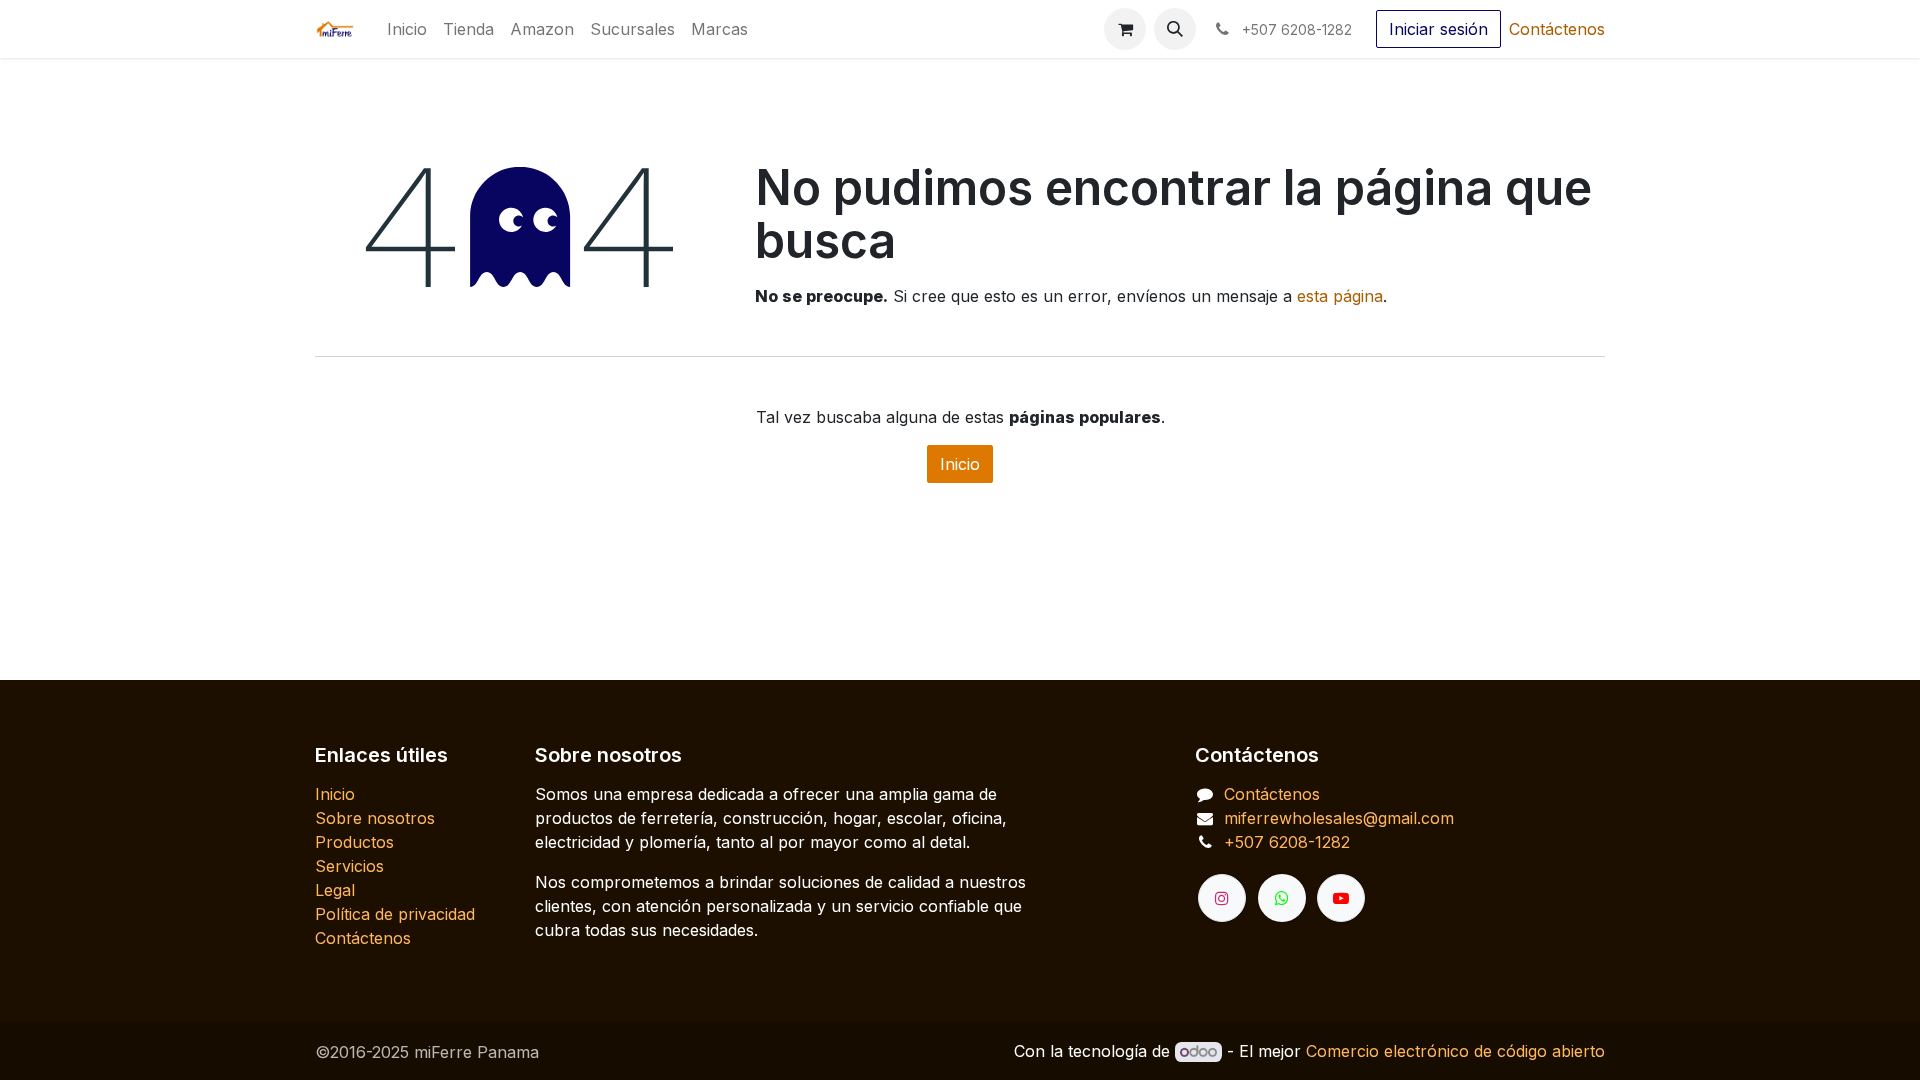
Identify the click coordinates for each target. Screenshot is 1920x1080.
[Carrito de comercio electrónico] (1125, 29)
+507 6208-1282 (1287, 842)
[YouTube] (1341, 898)
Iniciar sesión (1438, 29)
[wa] (1282, 898)
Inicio (960, 464)
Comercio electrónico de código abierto (1455, 1051)
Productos (354, 842)
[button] (1175, 29)
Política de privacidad (395, 914)
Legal (335, 890)
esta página (1340, 296)
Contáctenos (1557, 29)
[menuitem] (407, 29)
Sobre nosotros (375, 818)
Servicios (349, 866)
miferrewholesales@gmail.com (1339, 818)
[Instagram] (1222, 898)
